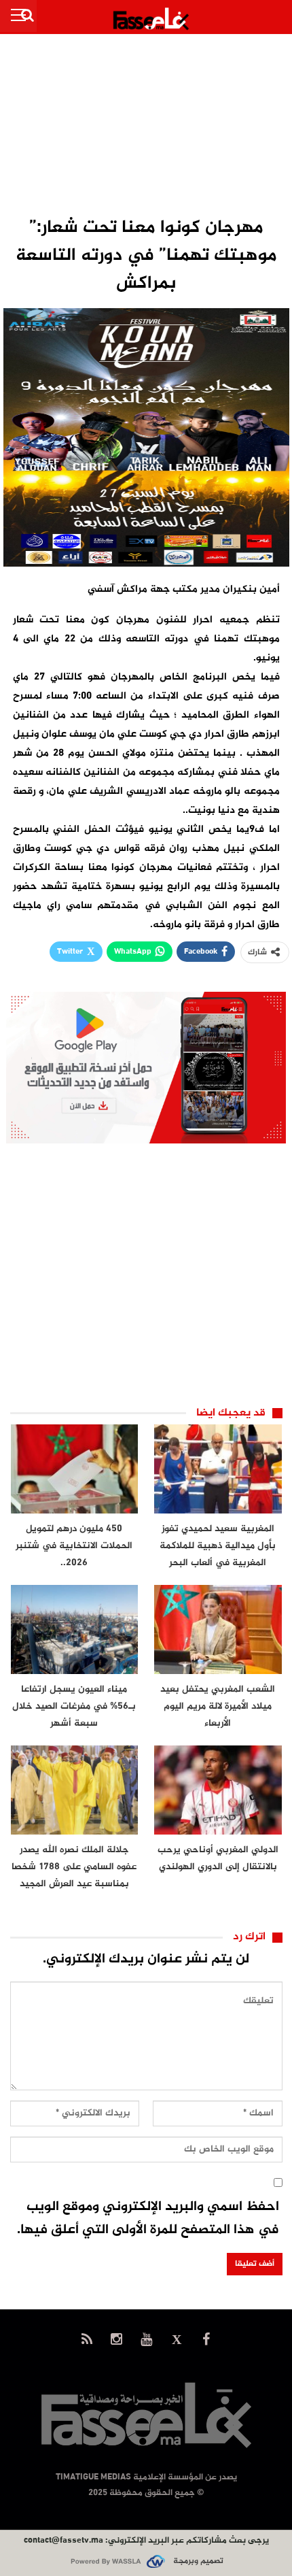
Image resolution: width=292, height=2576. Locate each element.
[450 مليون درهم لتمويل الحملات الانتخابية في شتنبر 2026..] (75, 1469)
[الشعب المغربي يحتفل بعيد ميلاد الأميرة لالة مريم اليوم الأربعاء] (218, 1629)
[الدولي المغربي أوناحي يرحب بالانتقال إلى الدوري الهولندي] (218, 1790)
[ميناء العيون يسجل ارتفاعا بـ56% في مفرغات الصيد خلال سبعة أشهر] (75, 1629)
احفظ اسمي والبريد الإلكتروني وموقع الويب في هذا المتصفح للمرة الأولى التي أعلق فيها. (148, 2219)
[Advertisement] (146, 127)
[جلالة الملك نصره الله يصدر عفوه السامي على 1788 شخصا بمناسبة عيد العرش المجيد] (75, 1790)
